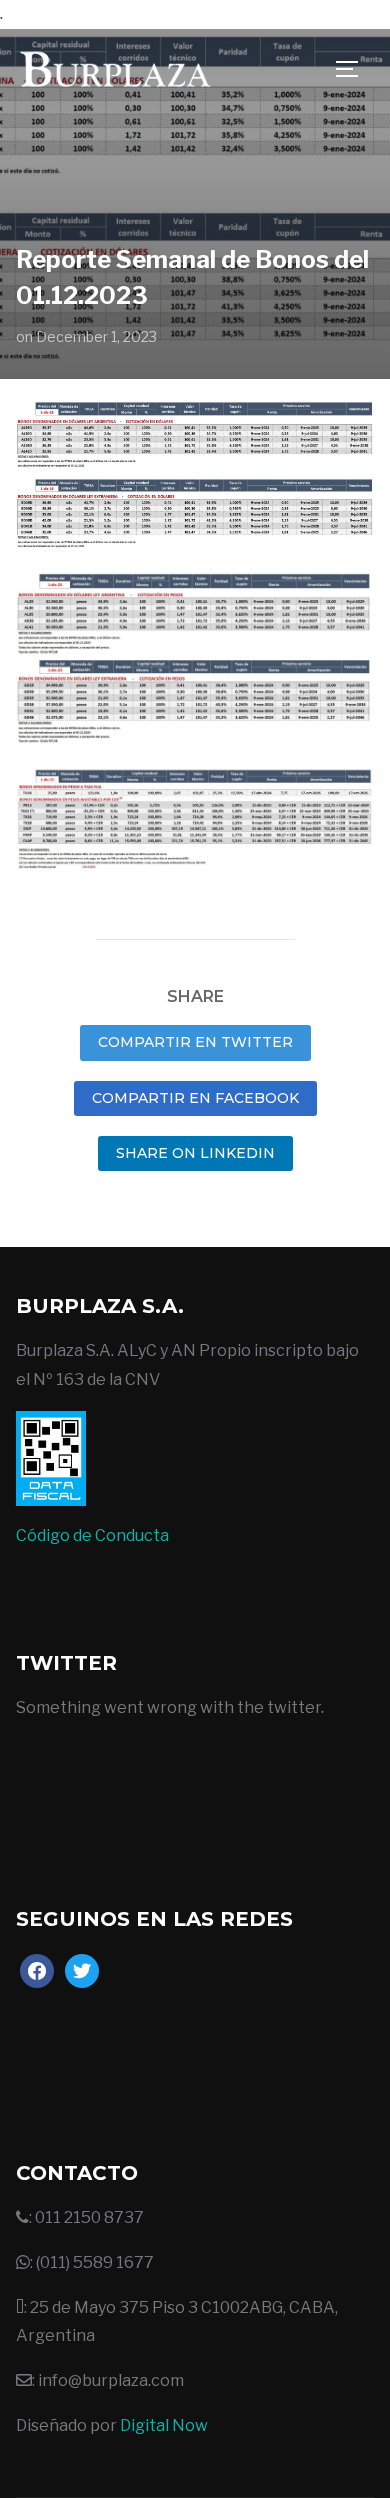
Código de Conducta (92, 1535)
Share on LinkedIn (195, 1153)
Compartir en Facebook (195, 1098)
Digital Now (164, 2425)
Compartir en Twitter (195, 1042)
